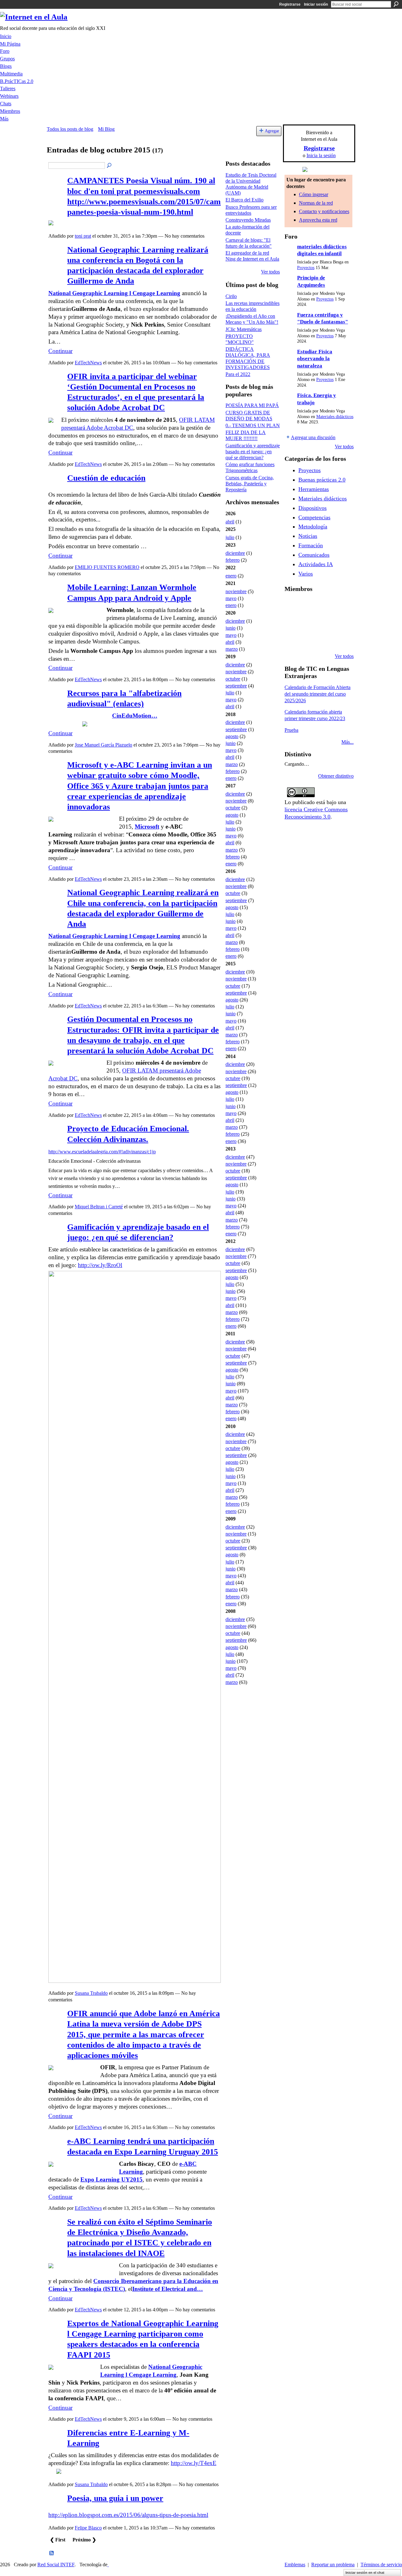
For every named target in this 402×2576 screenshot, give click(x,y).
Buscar (396, 4)
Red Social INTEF (56, 2565)
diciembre (235, 553)
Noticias (308, 536)
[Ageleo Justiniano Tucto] (292, 605)
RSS (52, 2553)
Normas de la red (316, 203)
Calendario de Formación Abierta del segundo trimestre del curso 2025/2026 (318, 694)
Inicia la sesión (321, 155)
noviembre (236, 591)
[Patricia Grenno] (324, 639)
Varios (306, 574)
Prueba (291, 730)
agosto (232, 736)
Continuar (60, 351)
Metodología (313, 527)
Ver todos (270, 272)
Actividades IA (316, 564)
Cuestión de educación (106, 478)
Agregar (272, 131)
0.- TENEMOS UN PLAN (253, 425)
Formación (311, 545)
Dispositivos (312, 508)
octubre (233, 679)
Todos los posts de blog (70, 129)
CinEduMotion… (135, 716)
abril (230, 522)
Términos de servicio (381, 2565)
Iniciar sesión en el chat (365, 2573)
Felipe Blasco (88, 2528)
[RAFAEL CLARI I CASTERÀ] (308, 605)
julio (230, 537)
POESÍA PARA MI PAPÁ (252, 405)
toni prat (83, 236)
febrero (233, 560)
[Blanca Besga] (324, 622)
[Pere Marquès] (292, 639)
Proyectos (306, 268)
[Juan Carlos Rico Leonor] (308, 622)
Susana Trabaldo (91, 1993)
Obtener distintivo (336, 776)
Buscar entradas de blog (110, 166)
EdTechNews (88, 363)
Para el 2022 (238, 374)
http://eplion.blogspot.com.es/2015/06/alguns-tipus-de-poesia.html (128, 2515)
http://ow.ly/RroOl (100, 1265)
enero (231, 576)
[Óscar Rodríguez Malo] (324, 605)
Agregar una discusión (313, 437)
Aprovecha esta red (318, 220)
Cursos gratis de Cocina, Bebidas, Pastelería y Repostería (250, 484)
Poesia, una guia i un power (115, 2498)
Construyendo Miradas (248, 220)
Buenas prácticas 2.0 (322, 480)
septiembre (236, 686)
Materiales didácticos (335, 417)
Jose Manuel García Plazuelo (103, 745)
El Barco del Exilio (244, 200)
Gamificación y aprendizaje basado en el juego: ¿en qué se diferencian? (253, 452)
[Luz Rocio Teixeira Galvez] (340, 622)
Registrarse (290, 4)
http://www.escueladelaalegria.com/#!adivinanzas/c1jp (102, 1152)
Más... (348, 742)
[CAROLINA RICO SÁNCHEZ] (340, 639)
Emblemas (295, 2565)
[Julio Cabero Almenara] (308, 639)
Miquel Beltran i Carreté (99, 1207)
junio (231, 628)
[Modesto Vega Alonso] (340, 605)
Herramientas (314, 489)
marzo (232, 649)
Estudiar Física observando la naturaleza (315, 359)
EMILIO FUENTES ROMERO (107, 567)
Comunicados (314, 555)
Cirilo (231, 296)
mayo (231, 598)
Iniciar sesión (316, 4)
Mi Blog (106, 129)
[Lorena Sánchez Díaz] (292, 622)
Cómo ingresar (314, 194)
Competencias (314, 517)
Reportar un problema (333, 2565)
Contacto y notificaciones (324, 211)
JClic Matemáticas (244, 329)
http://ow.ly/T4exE (194, 2463)
